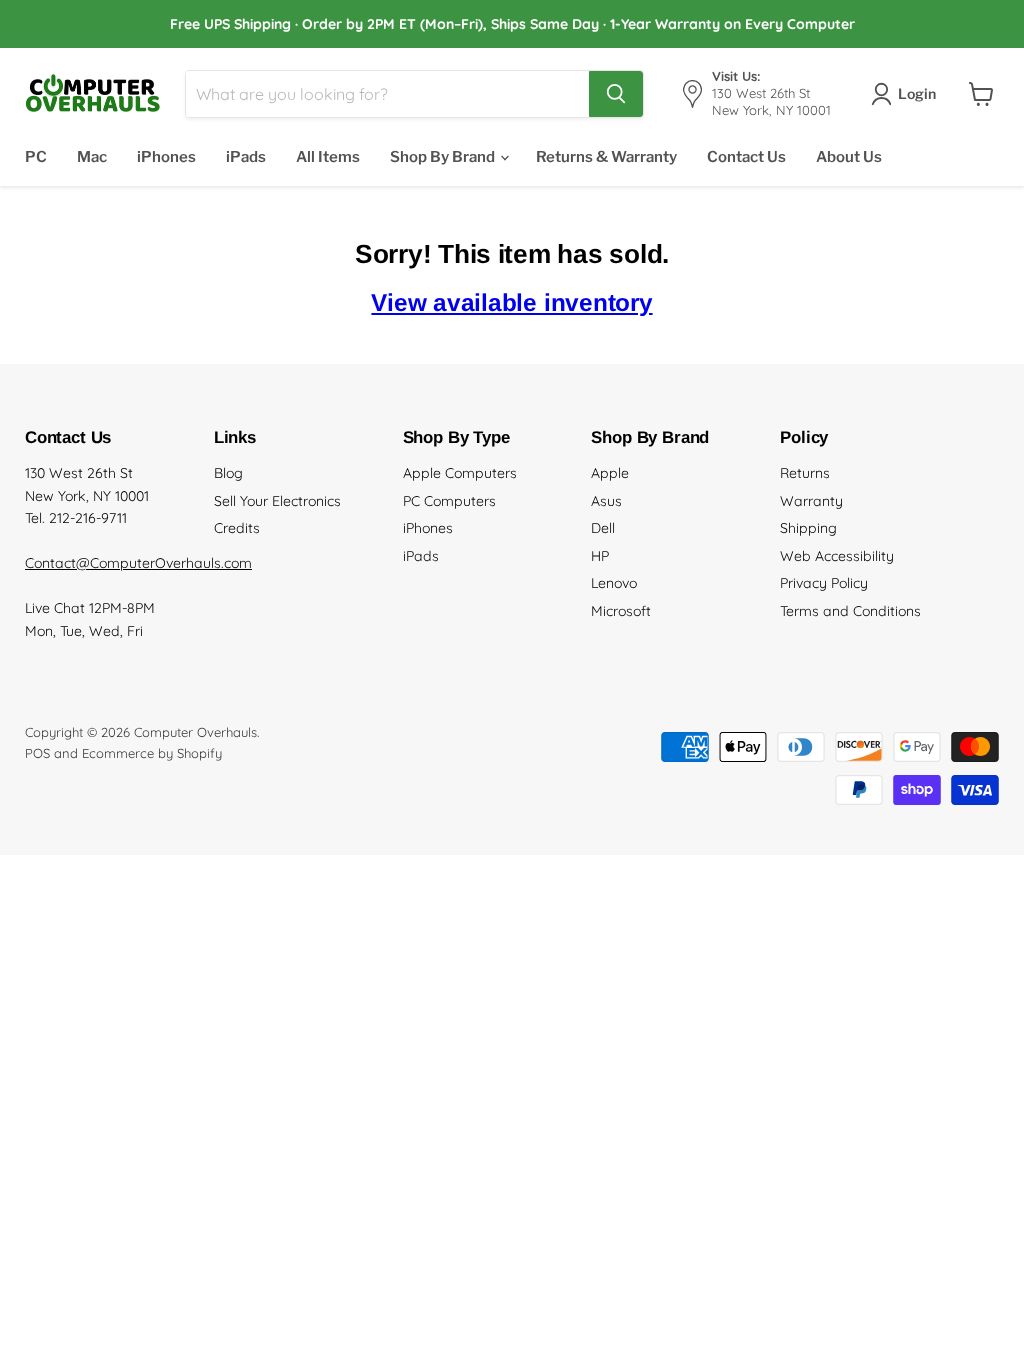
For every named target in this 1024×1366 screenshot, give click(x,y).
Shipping (808, 528)
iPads (246, 157)
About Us (849, 157)
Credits (237, 528)
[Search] (616, 94)
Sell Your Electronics (277, 501)
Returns (805, 473)
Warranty (811, 501)
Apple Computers (460, 473)
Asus (606, 501)
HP (600, 556)
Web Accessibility (837, 556)
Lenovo (614, 583)
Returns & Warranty (606, 157)
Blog (228, 473)
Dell (603, 528)
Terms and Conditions (850, 611)
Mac (92, 157)
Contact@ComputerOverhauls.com (138, 563)
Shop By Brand (444, 157)
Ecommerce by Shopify (152, 753)
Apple (610, 473)
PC (36, 157)
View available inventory (511, 302)
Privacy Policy (824, 583)
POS (37, 753)
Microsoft (621, 611)
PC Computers (449, 501)
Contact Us (746, 157)
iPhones (166, 157)
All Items (328, 157)
